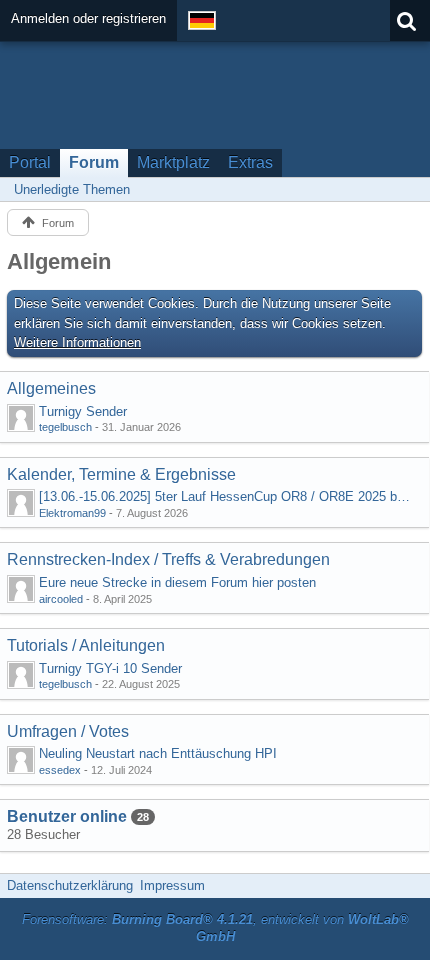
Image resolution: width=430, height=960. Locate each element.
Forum (94, 162)
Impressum (172, 885)
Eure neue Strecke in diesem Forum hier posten (177, 582)
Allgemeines (51, 388)
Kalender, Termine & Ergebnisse (121, 474)
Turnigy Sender (83, 411)
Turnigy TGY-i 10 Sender (110, 668)
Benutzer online (67, 816)
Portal (30, 162)
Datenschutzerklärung (70, 885)
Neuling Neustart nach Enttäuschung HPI (158, 753)
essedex (60, 770)
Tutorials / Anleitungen (86, 645)
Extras (250, 162)
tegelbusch (65, 427)
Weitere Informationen (77, 342)
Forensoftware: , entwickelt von (215, 928)
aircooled (61, 599)
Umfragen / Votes (68, 731)
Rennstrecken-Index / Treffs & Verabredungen (168, 559)
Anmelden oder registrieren (88, 18)
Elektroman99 (72, 513)
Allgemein (59, 261)
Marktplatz (173, 162)
